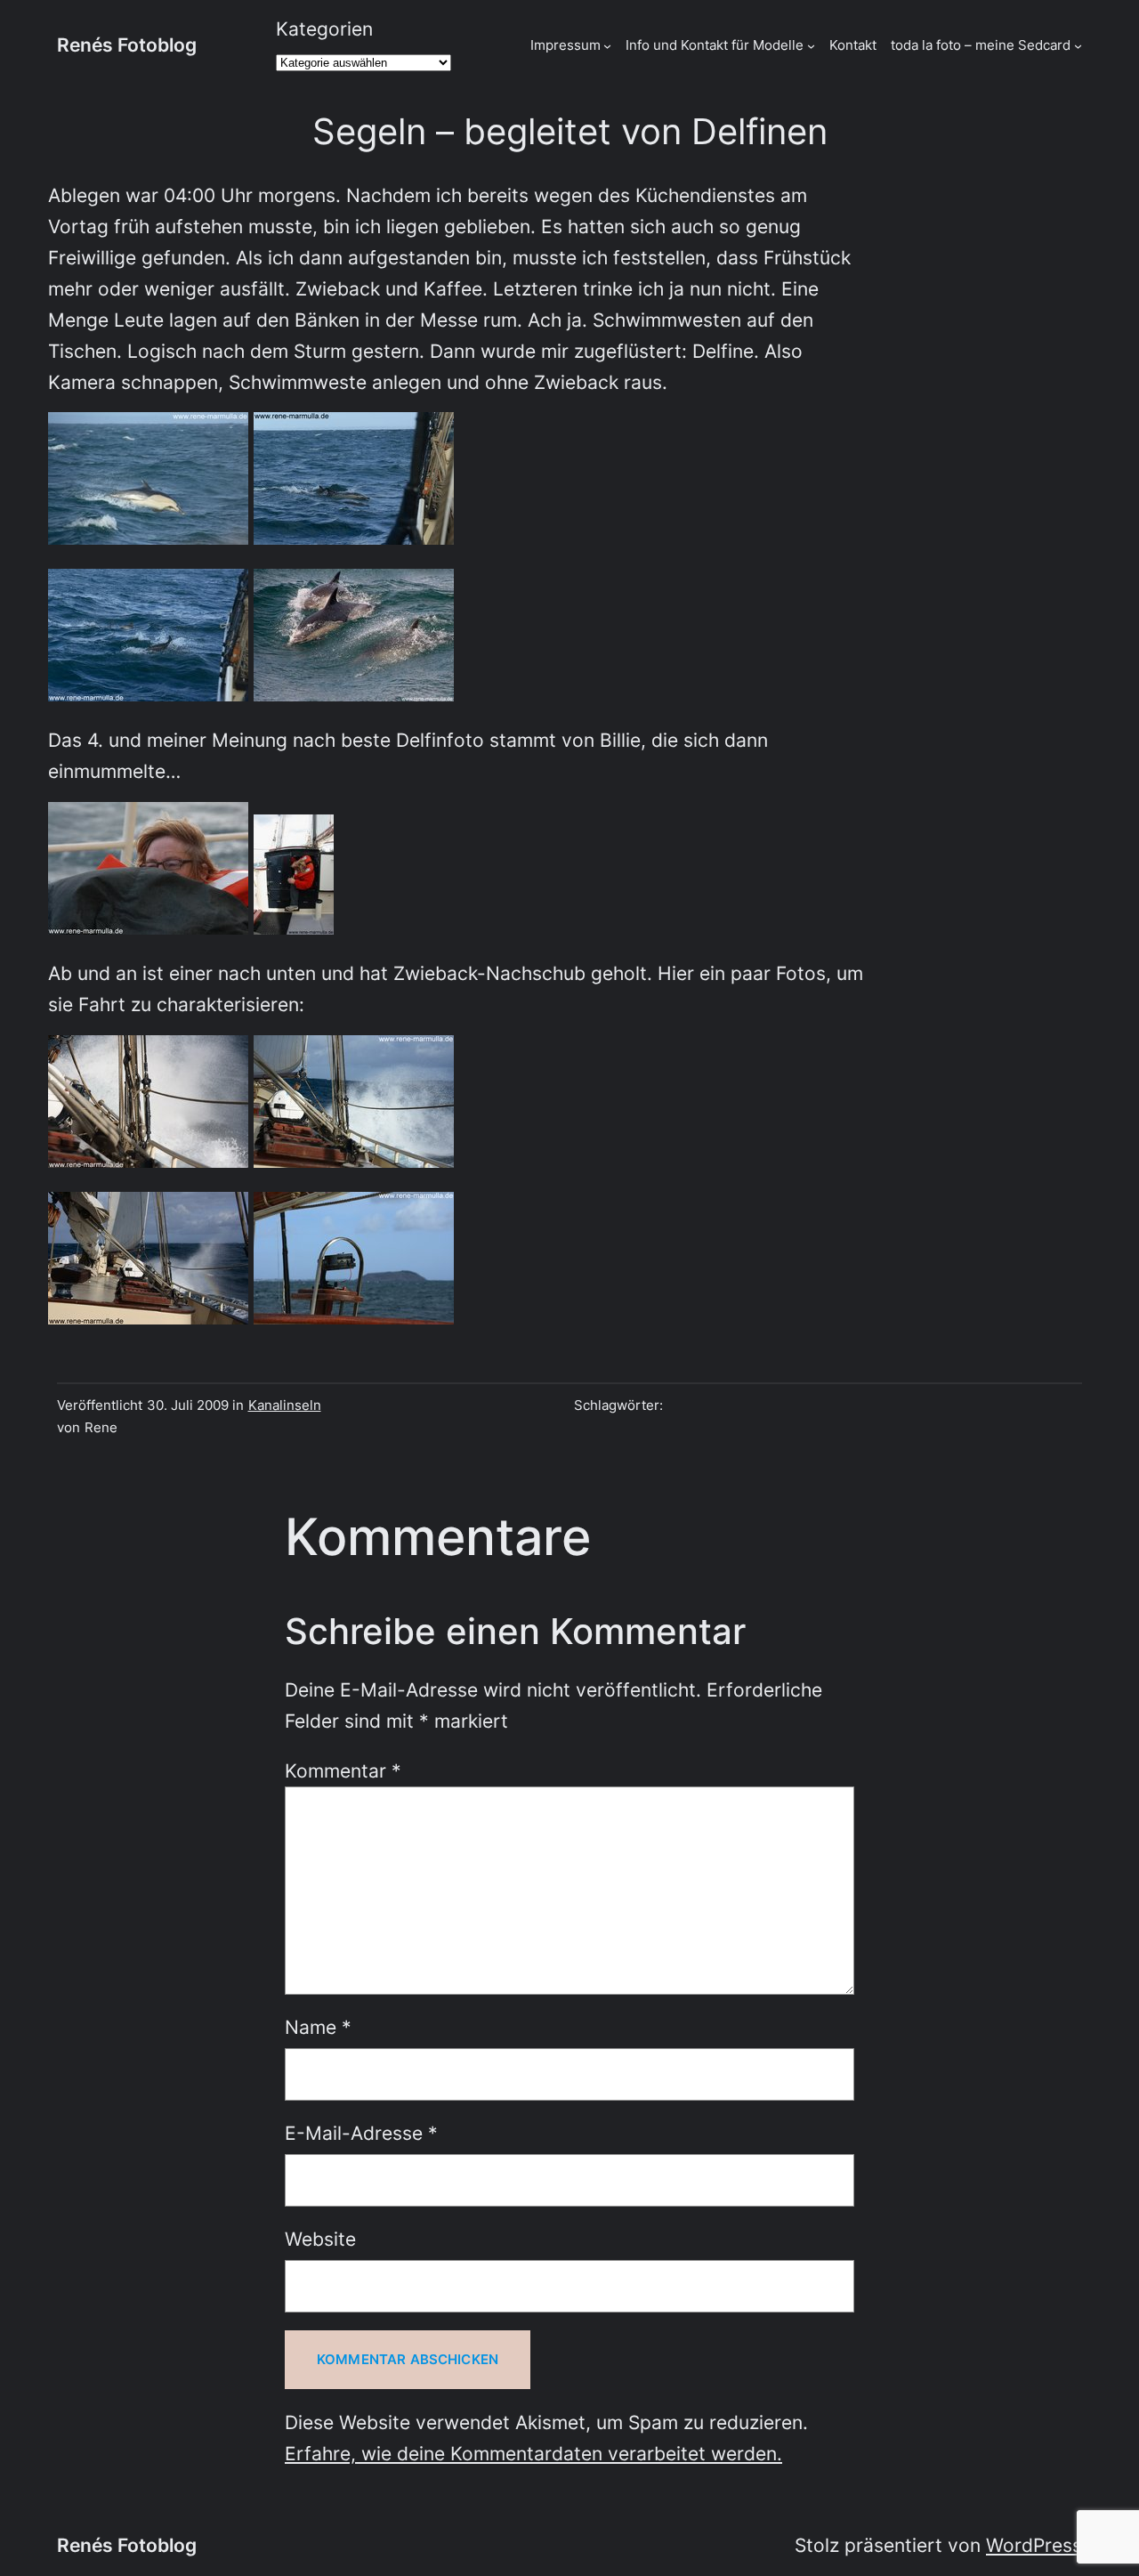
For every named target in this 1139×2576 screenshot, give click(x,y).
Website (320, 2239)
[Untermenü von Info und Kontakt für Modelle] (811, 45)
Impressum (565, 45)
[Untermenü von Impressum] (607, 45)
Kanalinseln (285, 1405)
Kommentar (343, 1771)
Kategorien (324, 29)
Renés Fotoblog (127, 45)
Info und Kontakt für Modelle (715, 45)
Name (318, 2027)
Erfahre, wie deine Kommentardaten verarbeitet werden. (533, 2454)
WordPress (1034, 2545)
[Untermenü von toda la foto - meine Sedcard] (1078, 45)
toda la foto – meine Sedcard (981, 45)
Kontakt (853, 45)
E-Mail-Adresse (361, 2133)
